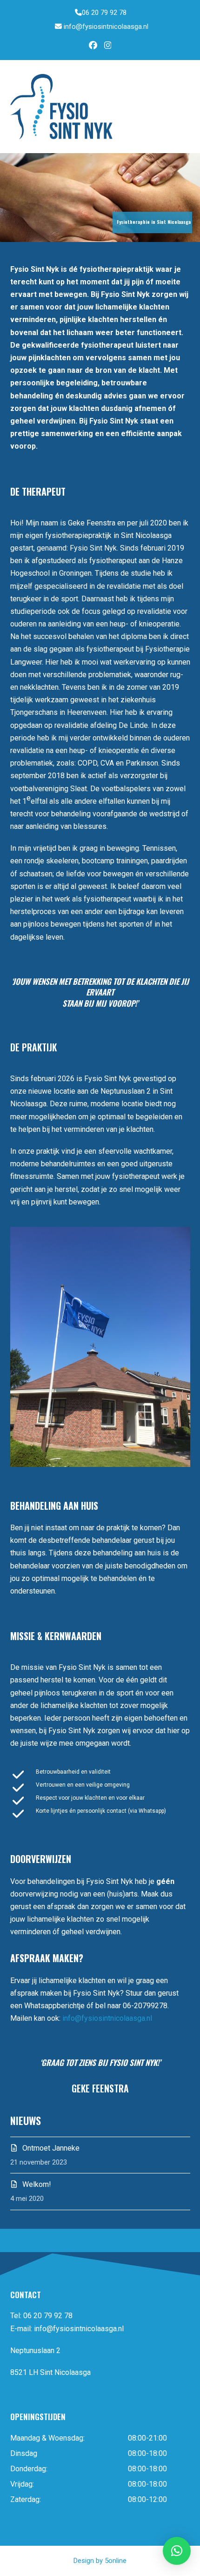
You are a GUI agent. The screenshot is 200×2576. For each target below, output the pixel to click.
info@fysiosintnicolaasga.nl (106, 27)
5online (116, 2561)
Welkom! (37, 2184)
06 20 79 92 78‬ (104, 13)
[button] (185, 106)
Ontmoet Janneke (51, 2148)
